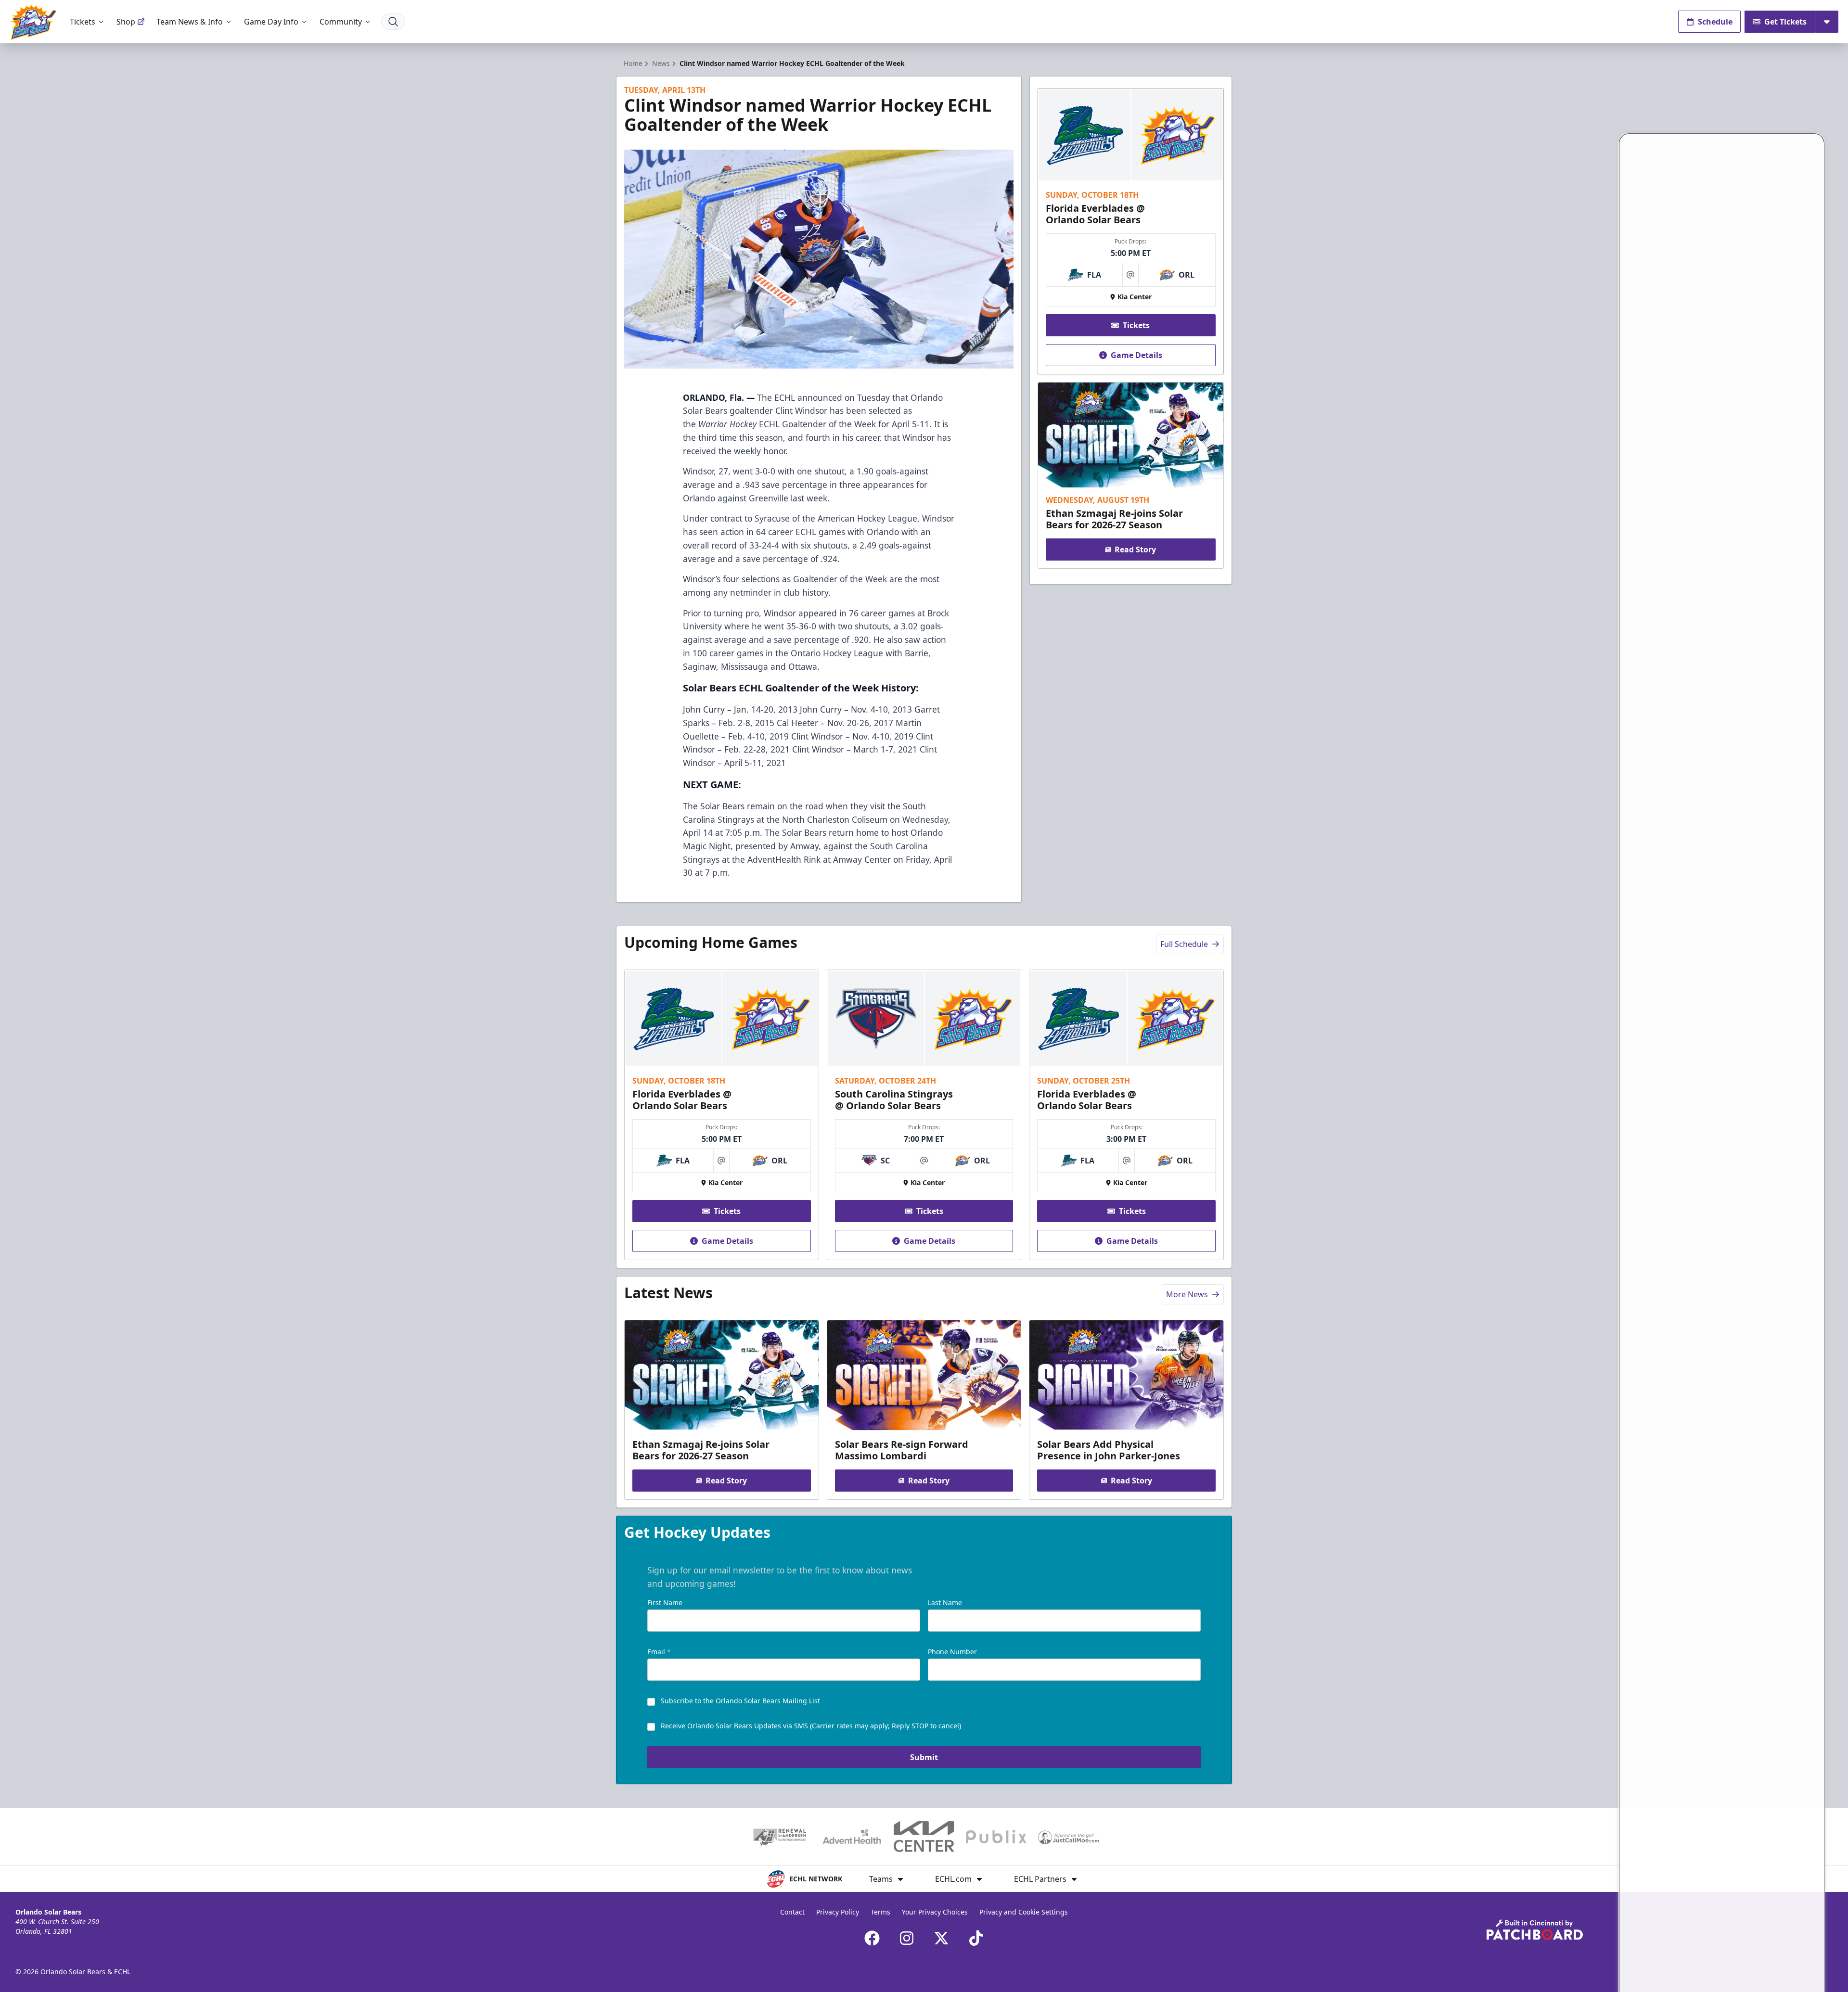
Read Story (1135, 549)
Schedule (1715, 22)
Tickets (83, 22)
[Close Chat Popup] (1817, 109)
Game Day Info (271, 22)
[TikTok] (976, 1938)
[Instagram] (907, 1938)
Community (341, 22)
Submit (924, 1757)
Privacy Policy (838, 1912)
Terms (880, 1912)
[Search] (393, 22)
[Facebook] (872, 1938)
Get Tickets (1785, 22)
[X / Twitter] (941, 1938)
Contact (792, 1912)
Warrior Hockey (727, 424)
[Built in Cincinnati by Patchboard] (1535, 1930)
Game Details (1136, 355)
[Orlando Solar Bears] (33, 22)
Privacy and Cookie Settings (1024, 1912)
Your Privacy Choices (935, 1912)
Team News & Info (190, 22)
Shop (126, 22)
